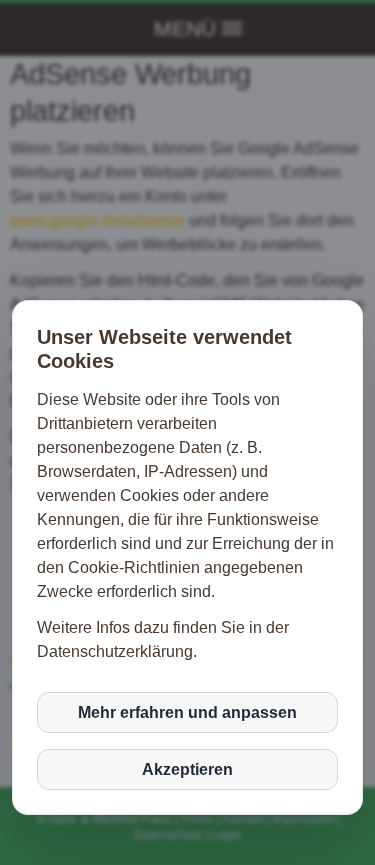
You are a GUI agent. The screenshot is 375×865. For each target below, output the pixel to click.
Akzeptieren (187, 769)
